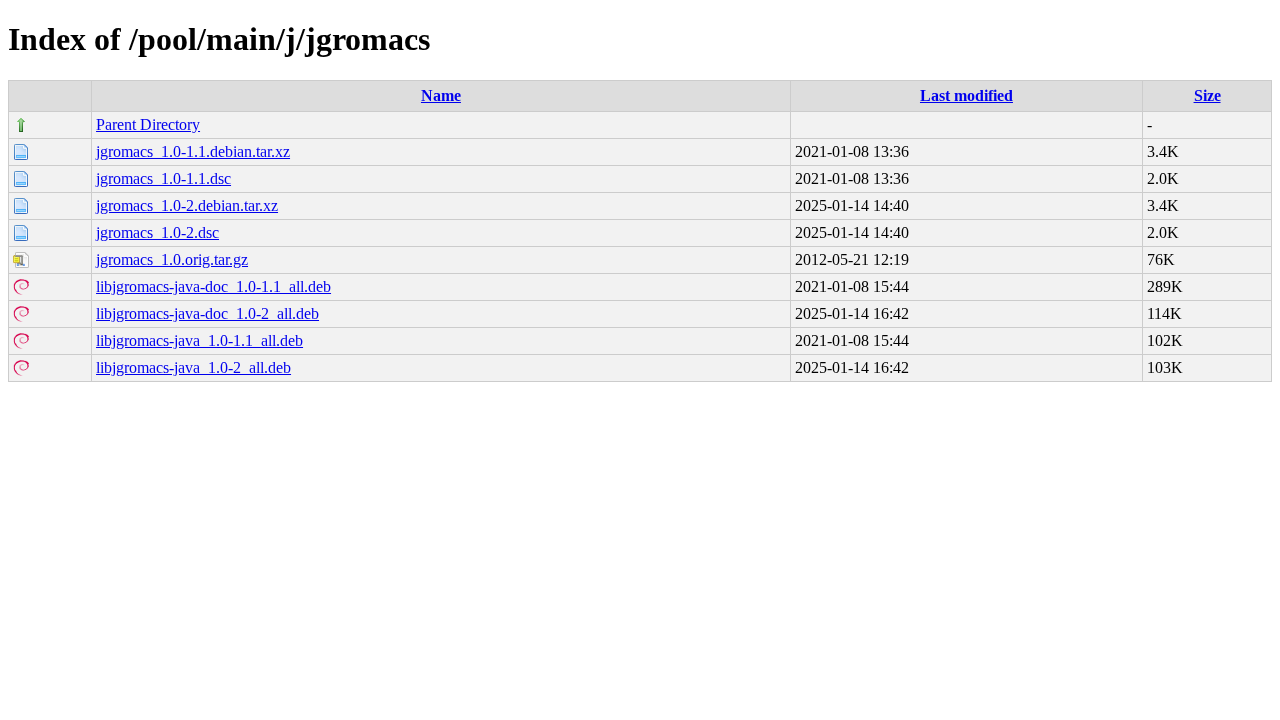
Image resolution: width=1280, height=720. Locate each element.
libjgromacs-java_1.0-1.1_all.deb (199, 340)
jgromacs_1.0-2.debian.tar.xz (187, 205)
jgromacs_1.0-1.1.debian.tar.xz (193, 151)
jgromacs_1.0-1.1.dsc (163, 178)
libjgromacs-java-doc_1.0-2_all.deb (207, 313)
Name (441, 95)
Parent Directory (148, 124)
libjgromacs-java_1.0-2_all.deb (193, 367)
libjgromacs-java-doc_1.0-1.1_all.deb (213, 286)
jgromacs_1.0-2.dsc (157, 232)
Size (1207, 95)
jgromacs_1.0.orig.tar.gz (172, 259)
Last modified (966, 95)
